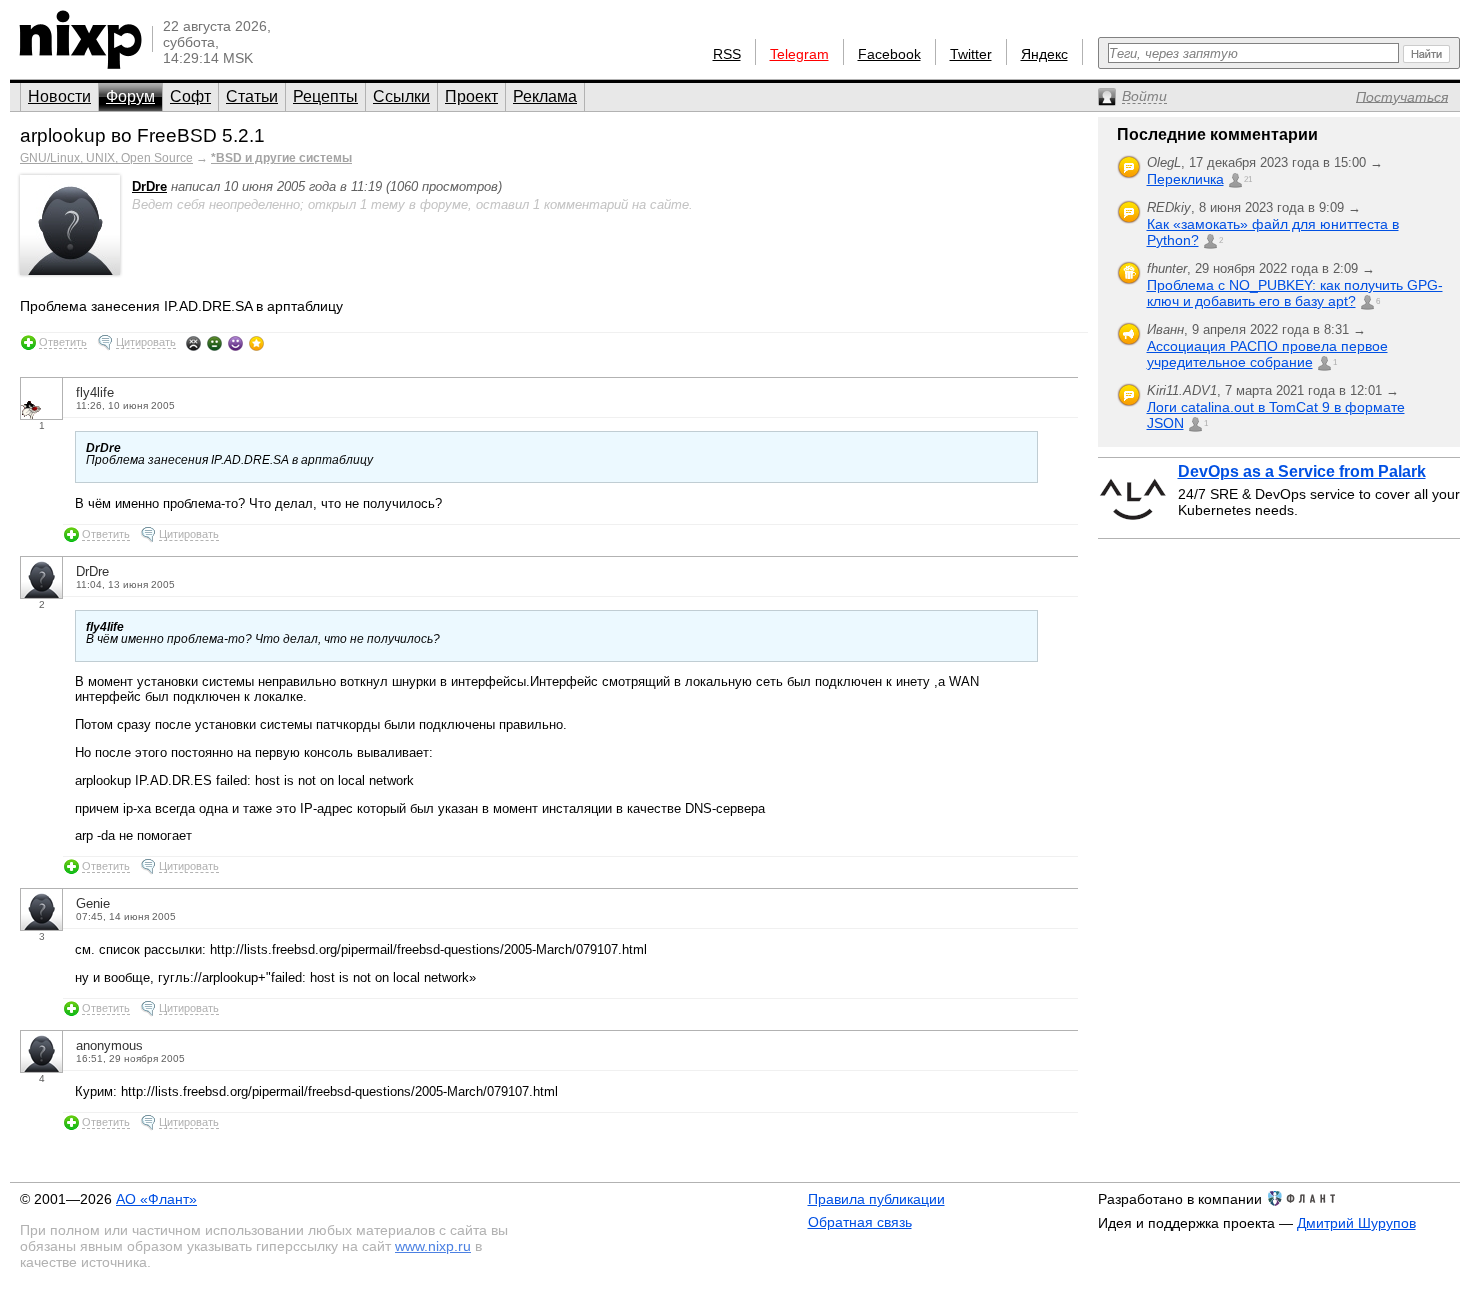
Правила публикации (876, 1199)
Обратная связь (860, 1222)
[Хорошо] (235, 343)
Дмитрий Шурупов (1356, 1223)
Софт (190, 96)
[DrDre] (70, 270)
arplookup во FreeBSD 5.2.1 (142, 135)
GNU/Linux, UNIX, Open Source (106, 158)
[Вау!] (256, 343)
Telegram (799, 54)
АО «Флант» (156, 1199)
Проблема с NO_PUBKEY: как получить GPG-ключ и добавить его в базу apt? (1295, 293)
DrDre (149, 186)
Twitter (971, 54)
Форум (130, 96)
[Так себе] (214, 343)
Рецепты (325, 96)
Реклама (545, 96)
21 (1248, 179)
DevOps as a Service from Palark (1302, 471)
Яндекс (1044, 54)
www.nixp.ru (433, 1246)
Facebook (889, 54)
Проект (471, 96)
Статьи (252, 96)
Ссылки (401, 96)
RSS (727, 54)
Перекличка (1185, 179)
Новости (59, 96)
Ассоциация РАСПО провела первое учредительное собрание (1267, 354)
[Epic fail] (193, 343)
